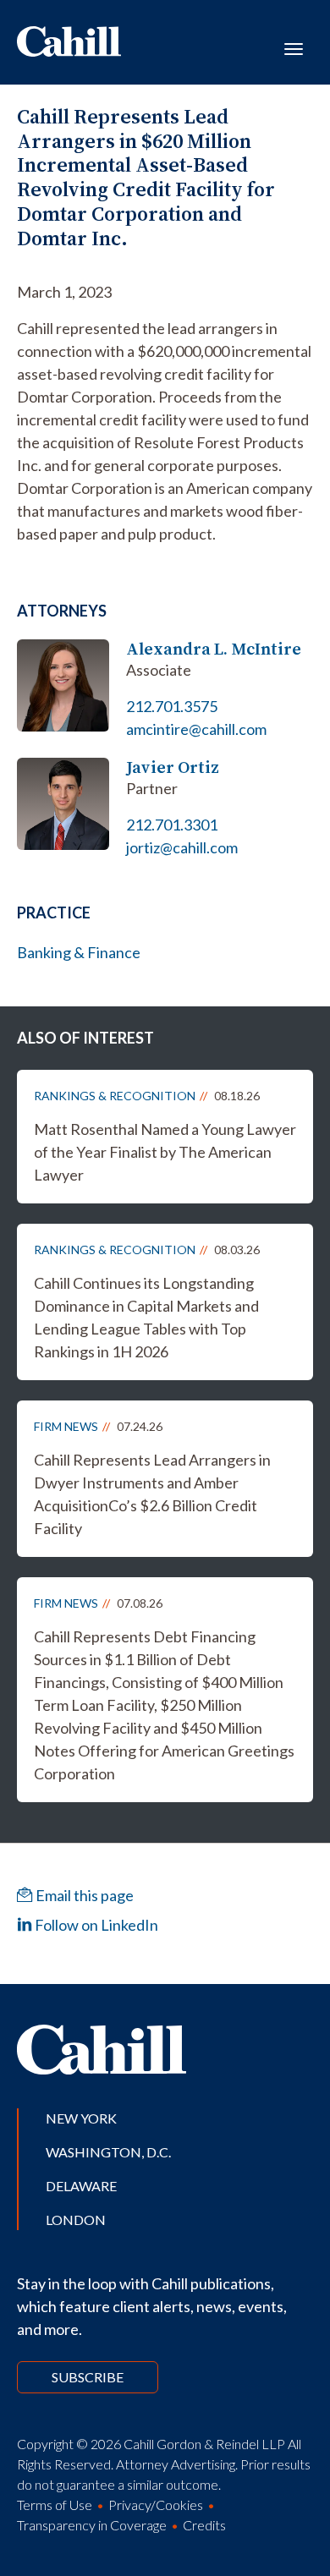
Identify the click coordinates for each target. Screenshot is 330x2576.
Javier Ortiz (173, 767)
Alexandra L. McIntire (214, 649)
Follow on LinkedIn (95, 1925)
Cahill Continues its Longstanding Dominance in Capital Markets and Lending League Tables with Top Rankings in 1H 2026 (146, 1317)
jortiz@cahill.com (182, 847)
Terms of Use (55, 2505)
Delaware (81, 2186)
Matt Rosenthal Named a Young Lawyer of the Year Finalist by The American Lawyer (165, 1152)
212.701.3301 (172, 825)
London (76, 2220)
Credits (204, 2525)
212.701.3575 (172, 706)
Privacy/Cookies (156, 2505)
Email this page (83, 1895)
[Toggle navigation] (294, 47)
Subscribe (88, 2377)
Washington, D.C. (108, 2152)
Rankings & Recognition (115, 1096)
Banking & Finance (79, 952)
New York (81, 2118)
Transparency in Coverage (92, 2525)
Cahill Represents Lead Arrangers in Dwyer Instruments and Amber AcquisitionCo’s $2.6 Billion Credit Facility (152, 1494)
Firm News (66, 1426)
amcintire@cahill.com (196, 729)
